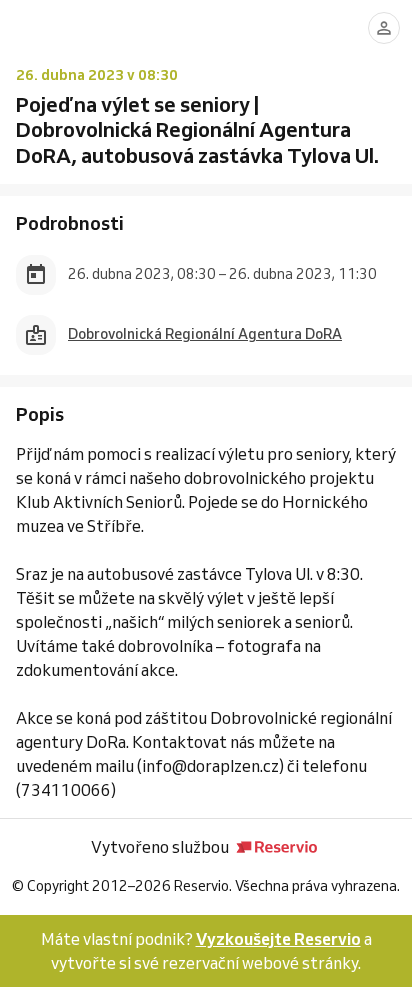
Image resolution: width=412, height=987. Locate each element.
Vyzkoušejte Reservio (278, 939)
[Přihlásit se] (384, 28)
